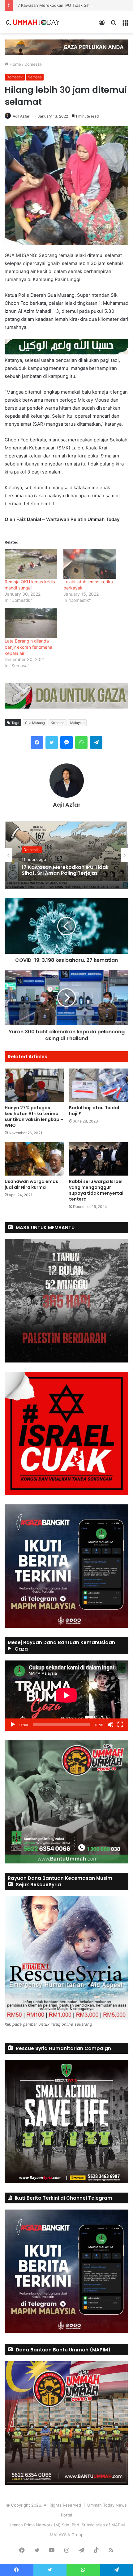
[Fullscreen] (120, 1725)
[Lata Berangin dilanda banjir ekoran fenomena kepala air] (31, 623)
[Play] (13, 1725)
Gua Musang (35, 723)
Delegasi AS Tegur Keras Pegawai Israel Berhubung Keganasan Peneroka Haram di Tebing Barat (64, 870)
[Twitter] (52, 742)
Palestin (30, 847)
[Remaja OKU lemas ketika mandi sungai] (31, 564)
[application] (66, 1696)
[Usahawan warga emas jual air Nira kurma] (34, 1159)
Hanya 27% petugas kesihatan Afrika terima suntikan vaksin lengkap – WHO (34, 1116)
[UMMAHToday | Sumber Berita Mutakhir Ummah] (36, 22)
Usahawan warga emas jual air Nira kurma (31, 1184)
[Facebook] (37, 742)
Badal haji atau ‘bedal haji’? (94, 1111)
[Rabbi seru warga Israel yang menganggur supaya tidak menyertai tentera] (99, 1159)
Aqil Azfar (21, 116)
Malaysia (77, 723)
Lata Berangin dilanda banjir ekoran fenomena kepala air (28, 647)
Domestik (33, 64)
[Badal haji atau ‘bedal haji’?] (99, 1085)
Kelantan (58, 723)
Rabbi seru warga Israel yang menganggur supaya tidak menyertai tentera (96, 1190)
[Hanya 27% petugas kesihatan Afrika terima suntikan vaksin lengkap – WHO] (34, 1085)
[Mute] (110, 1725)
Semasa (35, 77)
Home (15, 64)
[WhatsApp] (81, 742)
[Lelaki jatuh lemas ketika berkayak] (90, 564)
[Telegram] (96, 742)
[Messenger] (66, 742)
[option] (66, 855)
